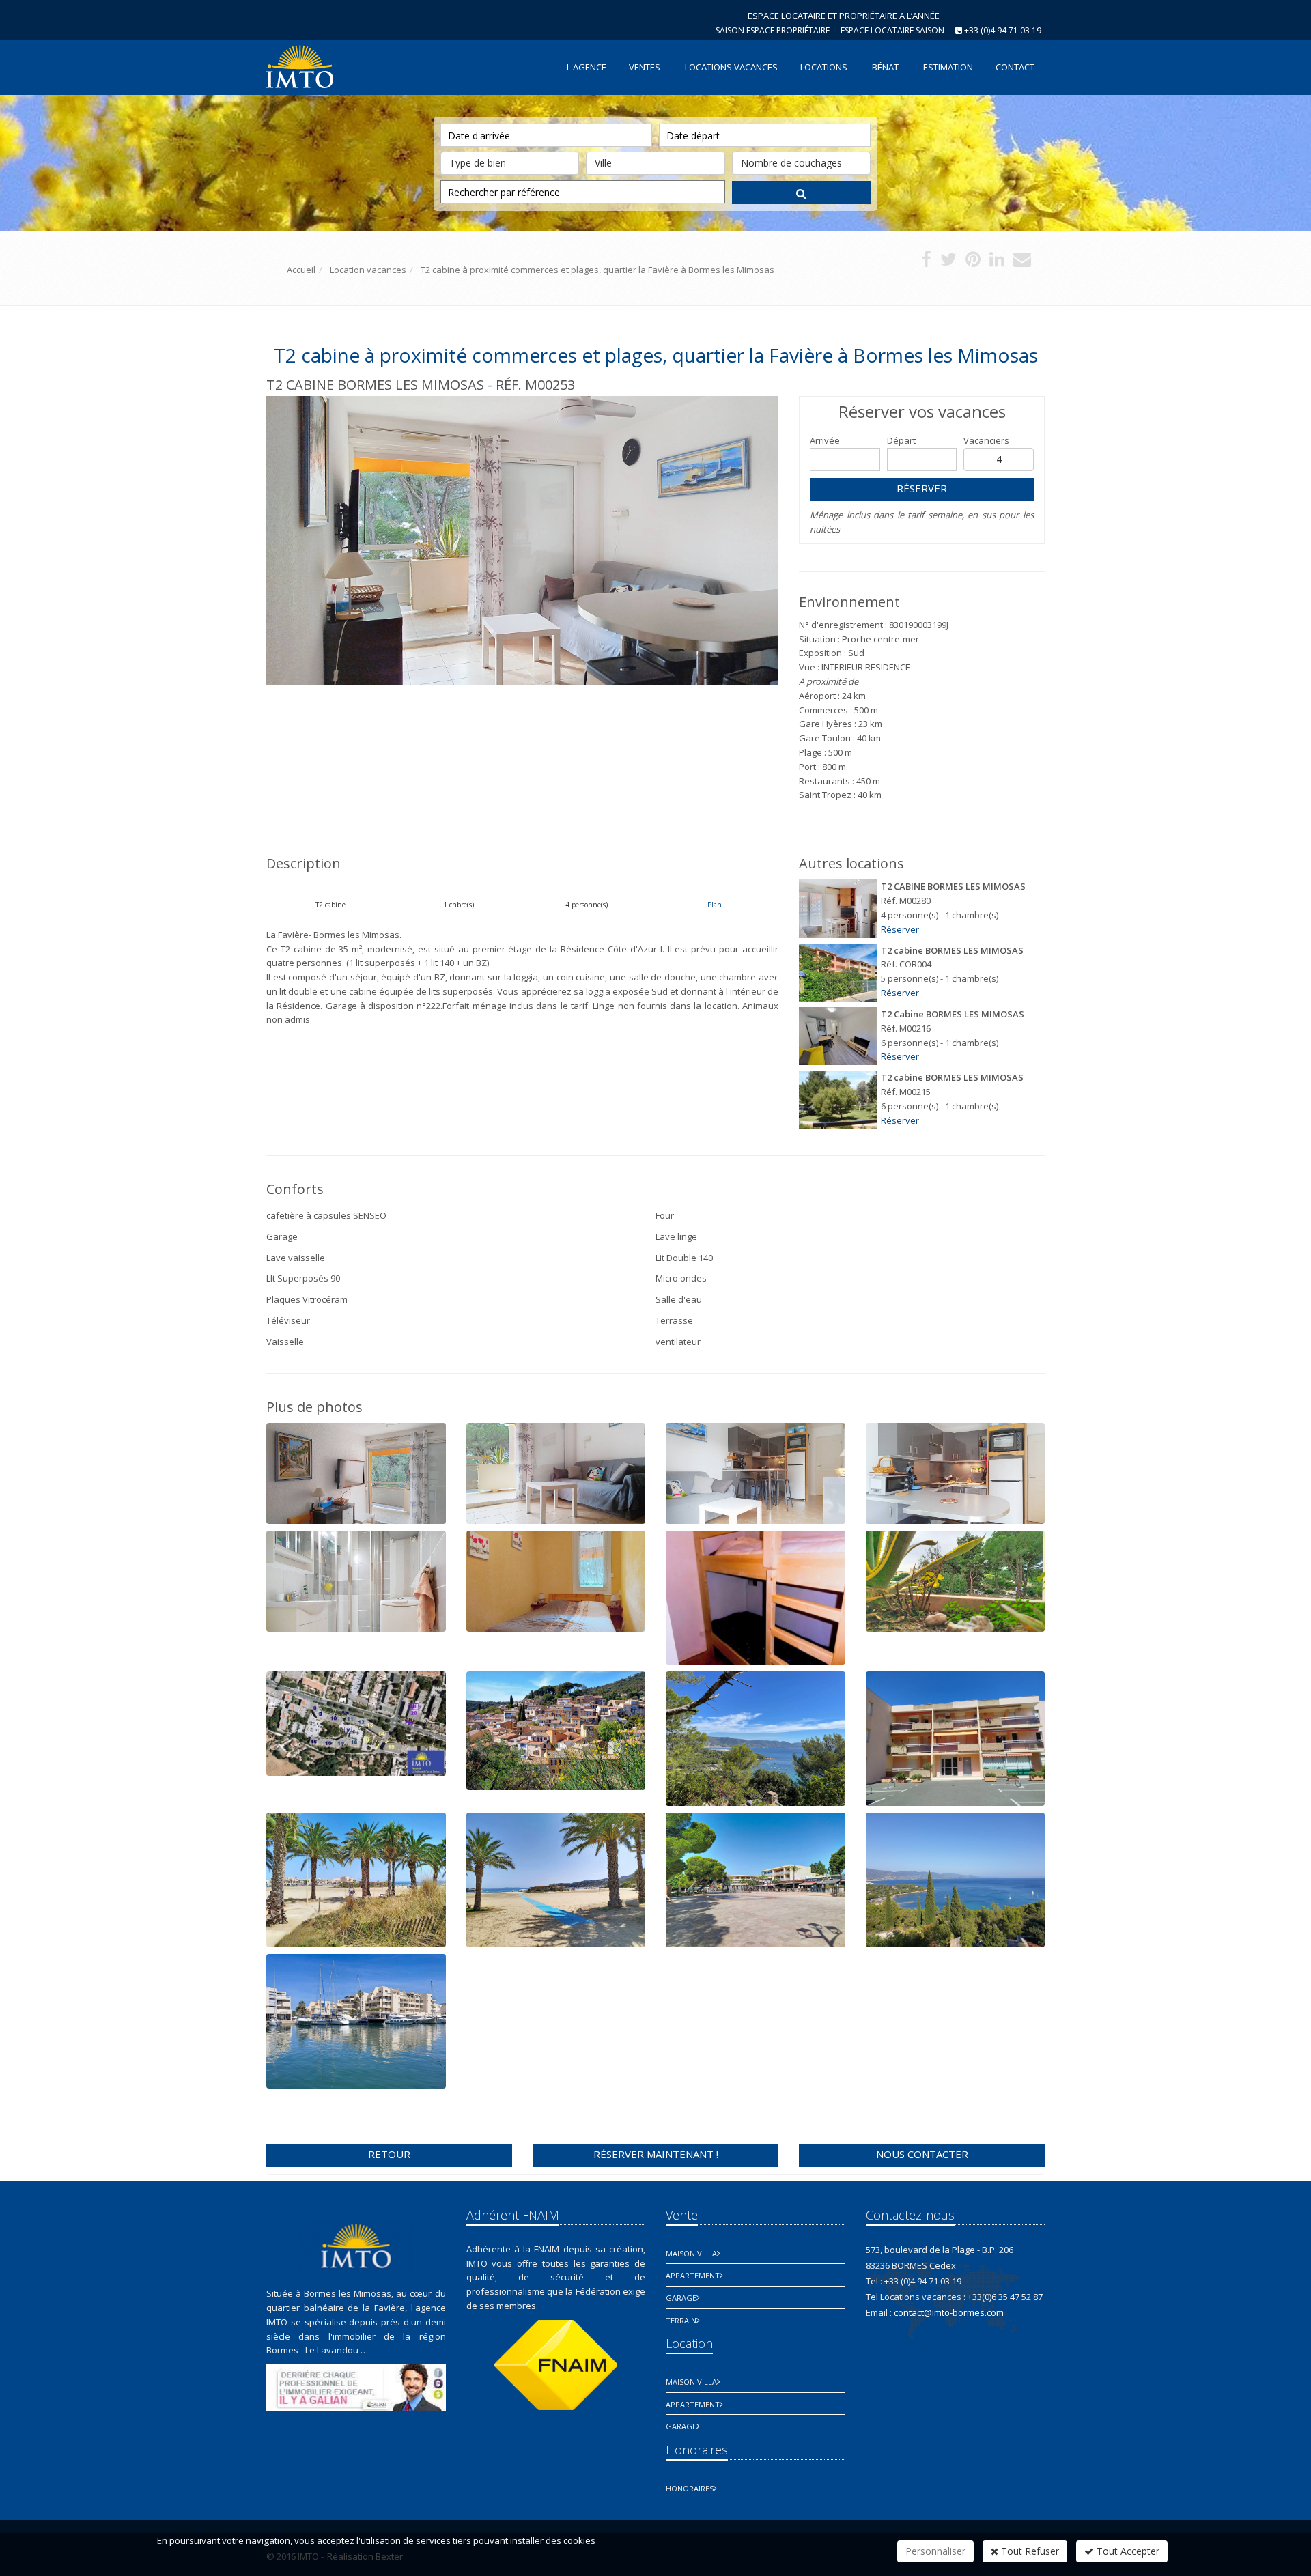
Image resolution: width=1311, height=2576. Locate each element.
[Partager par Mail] (1022, 262)
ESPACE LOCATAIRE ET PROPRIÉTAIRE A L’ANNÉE (844, 16)
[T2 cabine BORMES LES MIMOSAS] (838, 973)
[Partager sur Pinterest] (973, 262)
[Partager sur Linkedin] (997, 262)
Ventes (645, 67)
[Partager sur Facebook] (926, 262)
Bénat (885, 67)
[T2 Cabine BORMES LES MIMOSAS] (838, 1036)
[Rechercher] (801, 193)
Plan (715, 905)
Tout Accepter (1127, 2551)
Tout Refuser (1029, 2551)
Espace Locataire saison (892, 30)
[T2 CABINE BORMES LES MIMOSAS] (838, 908)
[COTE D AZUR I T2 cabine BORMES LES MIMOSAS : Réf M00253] (522, 540)
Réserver (922, 488)
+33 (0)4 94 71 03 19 (1003, 30)
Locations (824, 67)
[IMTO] (298, 66)
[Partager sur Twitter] (948, 262)
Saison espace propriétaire (773, 30)
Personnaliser (935, 2551)
